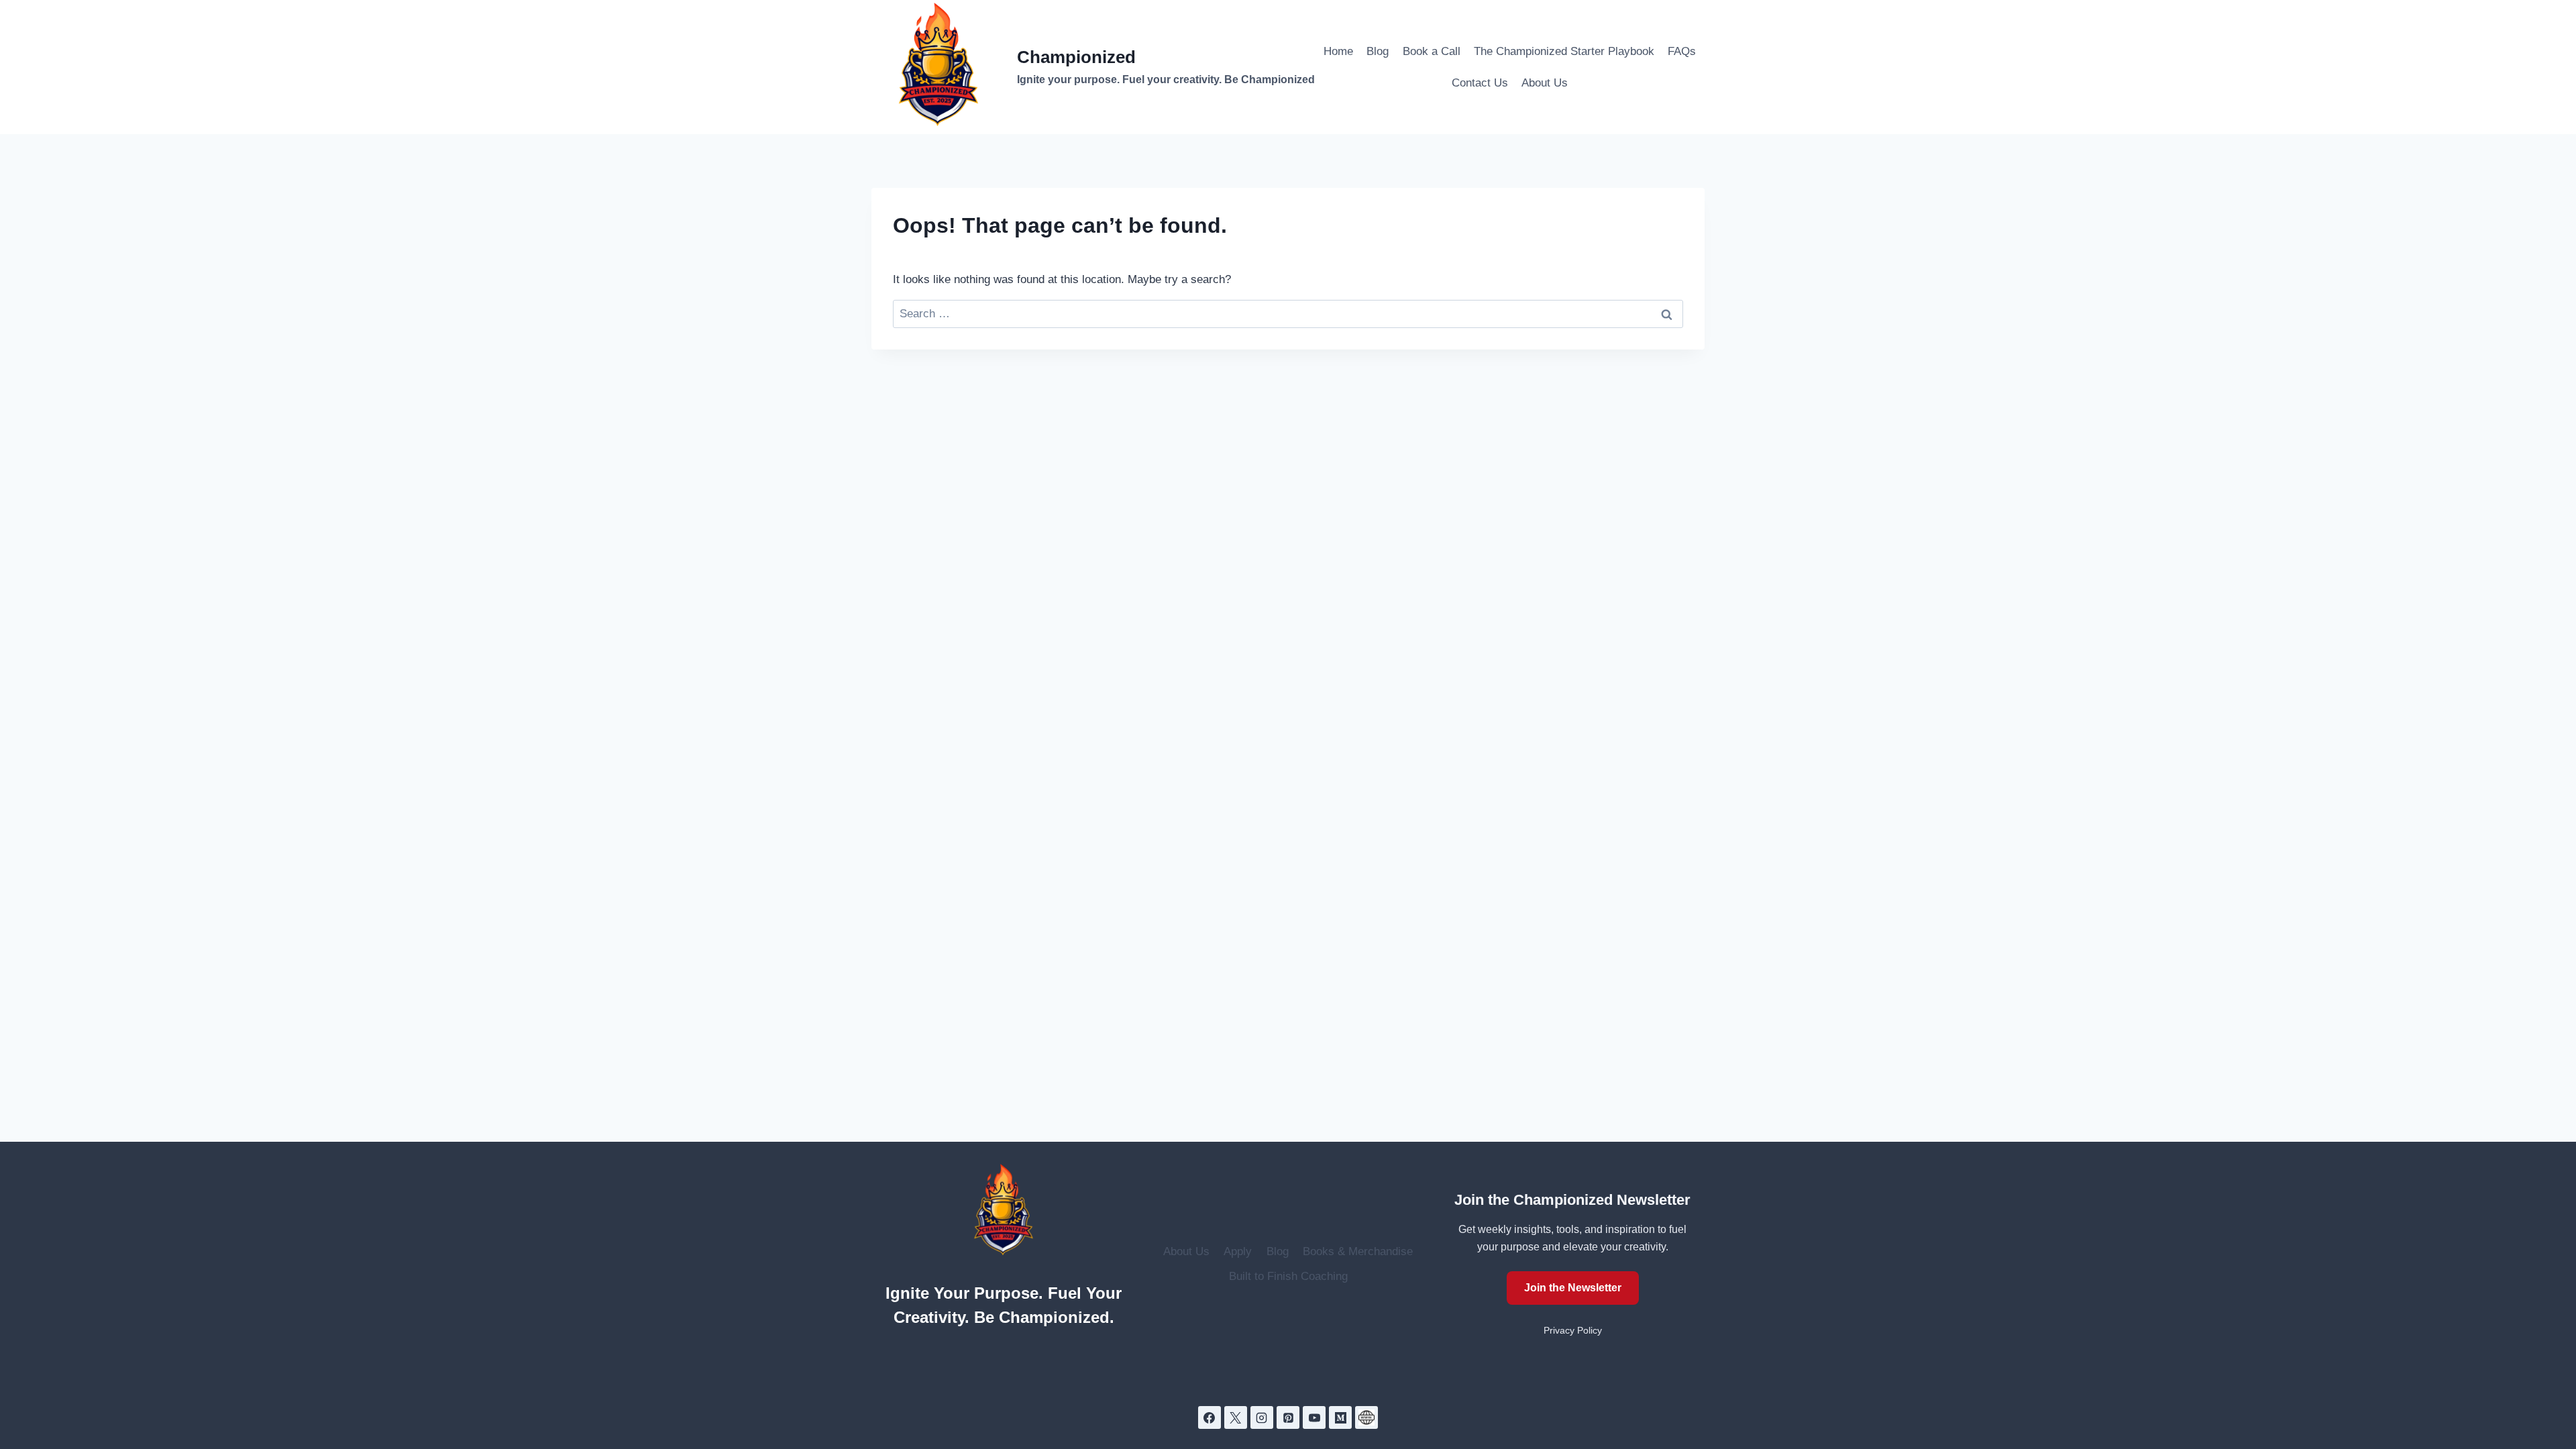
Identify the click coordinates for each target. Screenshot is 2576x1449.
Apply (1238, 1251)
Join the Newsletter (1573, 1288)
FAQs (1682, 51)
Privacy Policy (1573, 1331)
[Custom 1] (1366, 1417)
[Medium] (1340, 1417)
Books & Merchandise (1358, 1251)
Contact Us (1480, 83)
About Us (1545, 83)
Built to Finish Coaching (1288, 1276)
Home (1338, 51)
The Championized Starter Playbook (1564, 51)
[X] (1236, 1417)
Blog (1378, 51)
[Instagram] (1262, 1417)
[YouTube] (1314, 1417)
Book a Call (1432, 51)
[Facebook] (1210, 1417)
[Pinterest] (1288, 1417)
